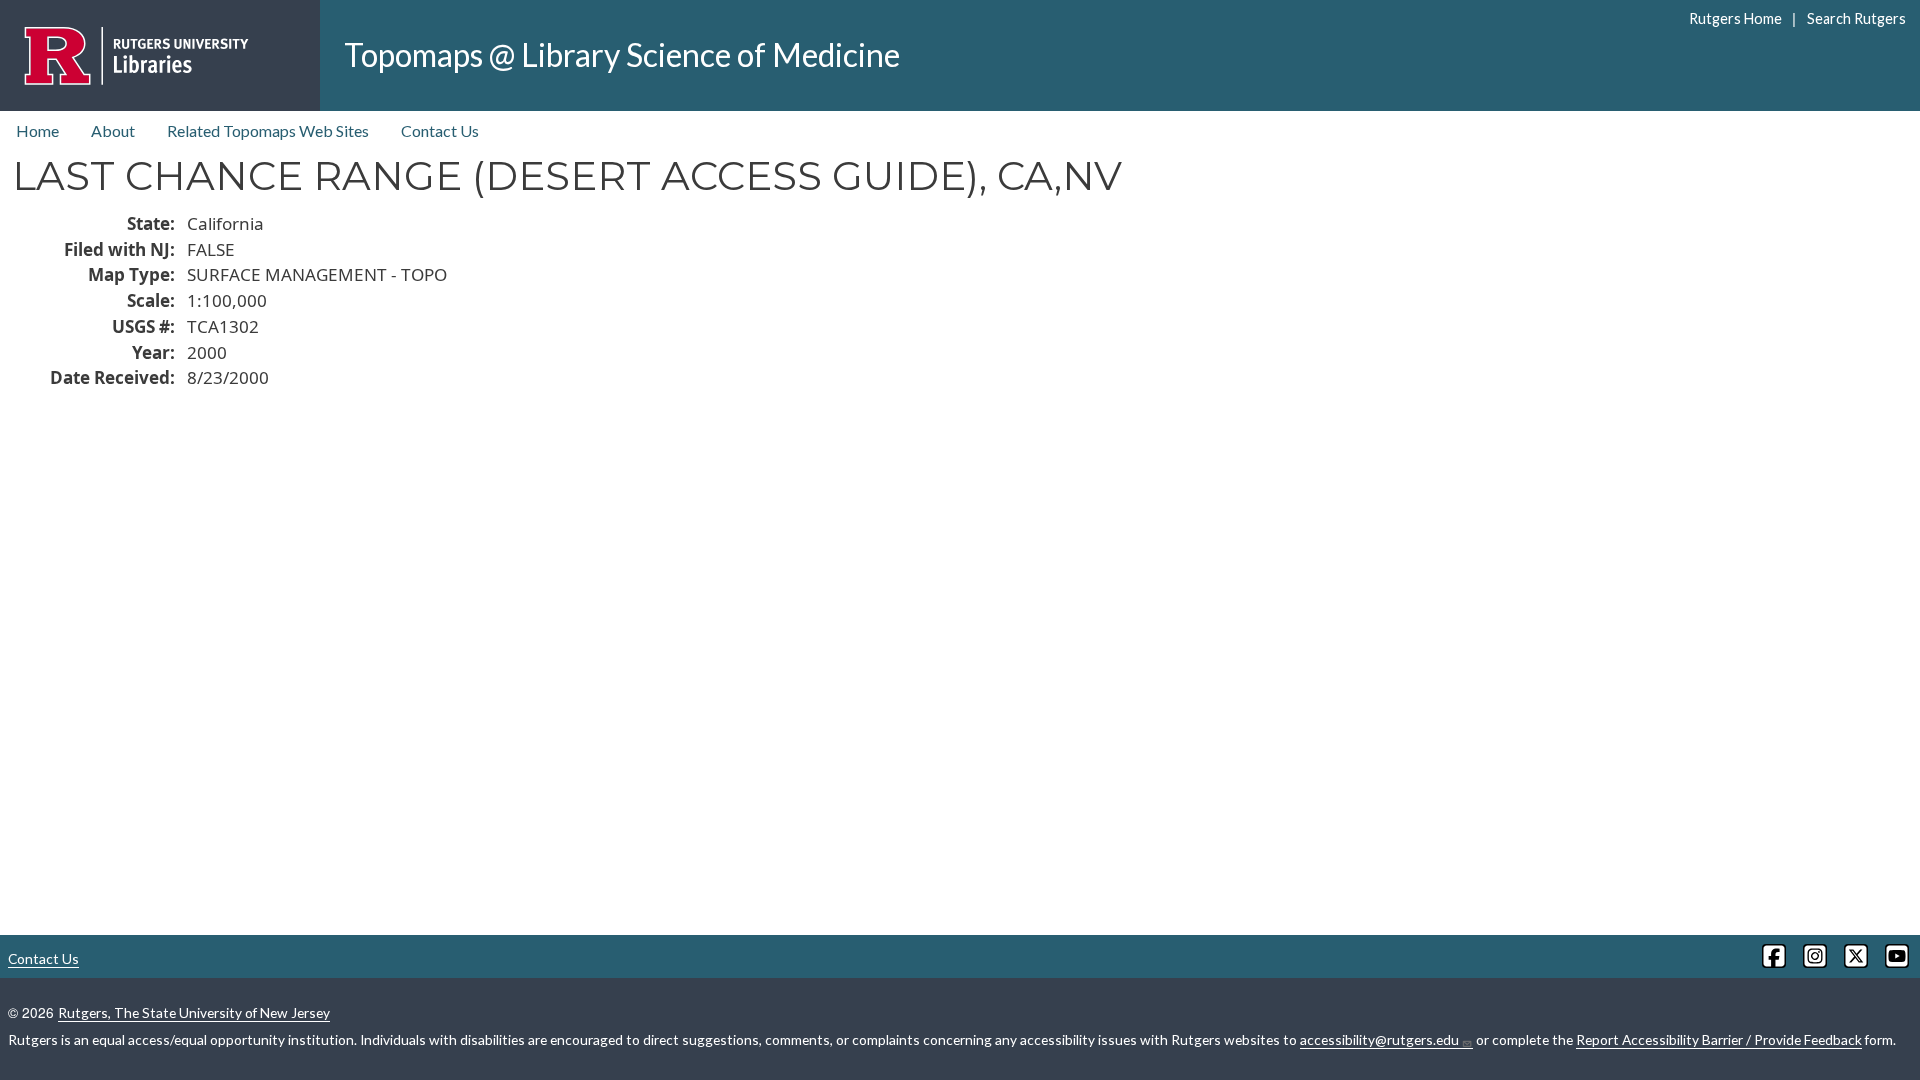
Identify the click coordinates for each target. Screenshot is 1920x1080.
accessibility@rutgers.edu (1379, 1039)
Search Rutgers (1856, 18)
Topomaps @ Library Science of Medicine (622, 54)
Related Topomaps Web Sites (268, 130)
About (113, 130)
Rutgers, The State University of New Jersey (194, 1012)
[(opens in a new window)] (1772, 956)
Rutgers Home (1735, 18)
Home (37, 130)
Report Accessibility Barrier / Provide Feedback (1719, 1039)
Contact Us (440, 130)
